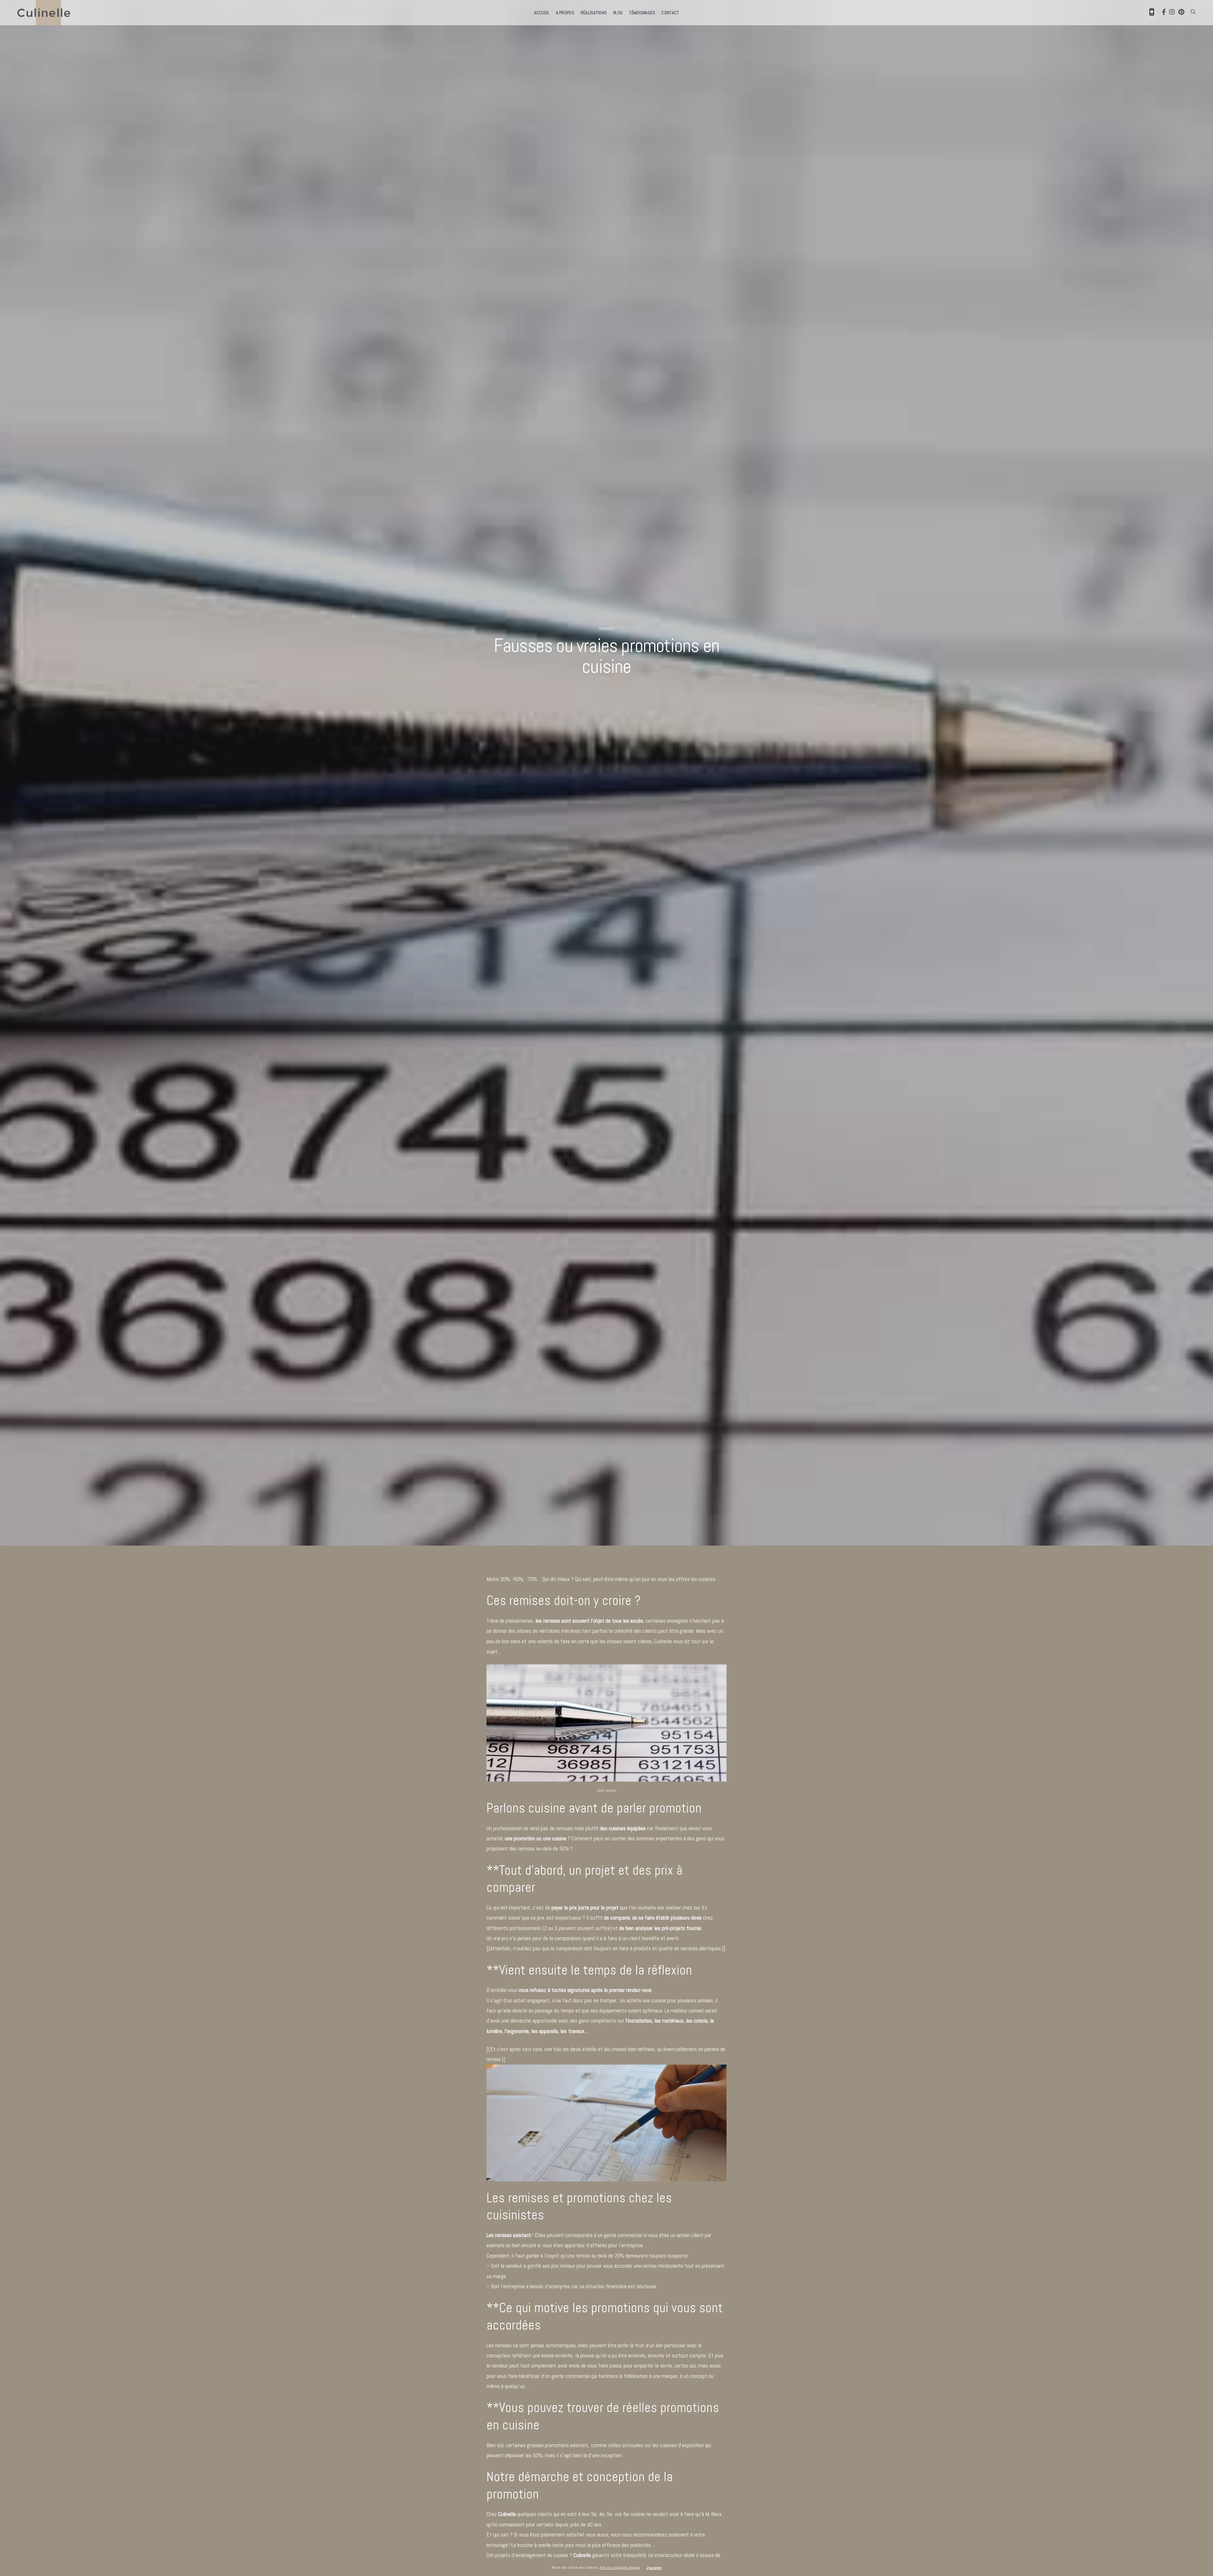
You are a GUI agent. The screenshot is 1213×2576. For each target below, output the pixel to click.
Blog (618, 13)
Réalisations (594, 13)
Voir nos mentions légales (620, 2567)
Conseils (606, 629)
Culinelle (664, 1641)
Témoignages (642, 13)
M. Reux (714, 2514)
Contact (670, 13)
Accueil (542, 13)
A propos (565, 13)
